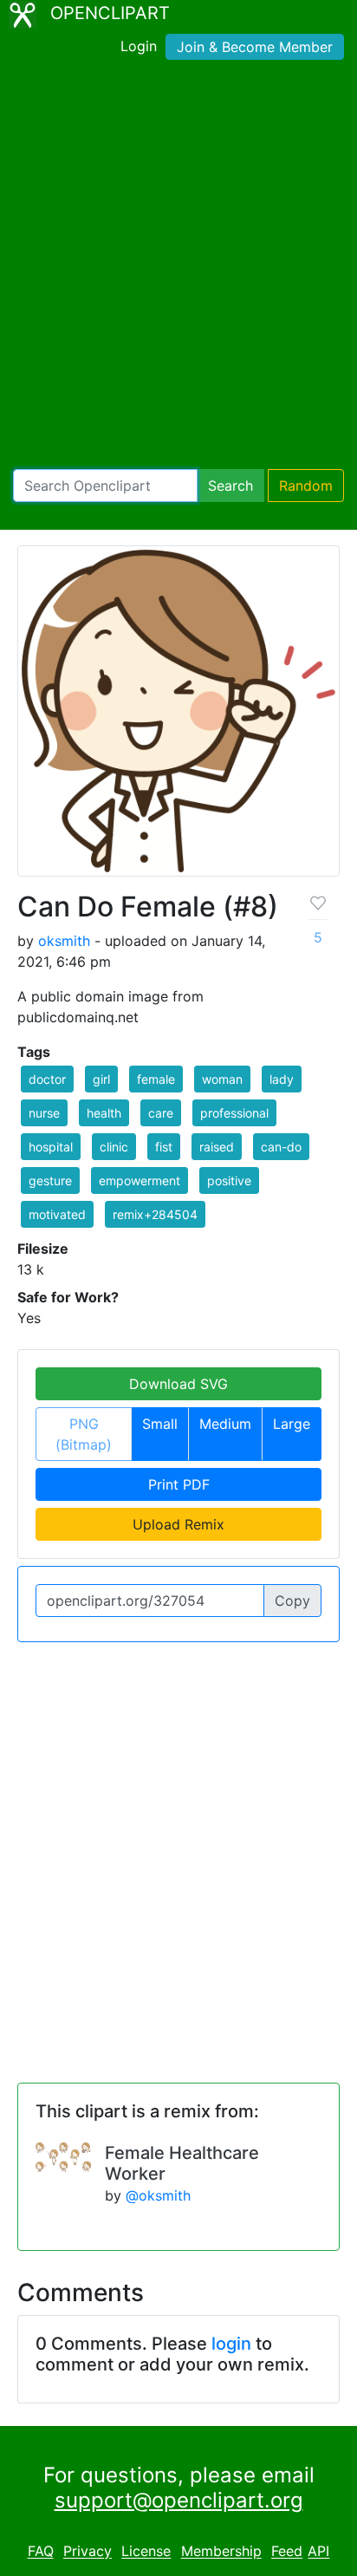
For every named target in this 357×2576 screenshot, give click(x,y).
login (231, 2344)
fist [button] (164, 1147)
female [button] (156, 1079)
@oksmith (158, 2195)
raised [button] (217, 1147)
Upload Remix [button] (178, 1524)
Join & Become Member (255, 47)
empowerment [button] (140, 1180)
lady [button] (282, 1079)
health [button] (104, 1113)
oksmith (64, 941)
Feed (287, 2552)
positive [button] (229, 1180)
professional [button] (234, 1113)
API (318, 2552)
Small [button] (160, 1424)
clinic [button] (114, 1147)
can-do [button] (281, 1147)
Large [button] (292, 1424)
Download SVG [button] (178, 1384)
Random (306, 486)
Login (139, 46)
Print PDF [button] (179, 1484)
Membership (221, 2552)
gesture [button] (50, 1180)
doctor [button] (47, 1079)
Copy (292, 1601)
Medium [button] (225, 1424)
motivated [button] (57, 1214)
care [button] (161, 1113)
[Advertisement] (178, 268)
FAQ (41, 2552)
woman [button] (222, 1079)
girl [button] (101, 1079)
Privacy (88, 2552)
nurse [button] (44, 1113)
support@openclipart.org (179, 2500)
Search (230, 486)
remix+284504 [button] (155, 1214)
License (146, 2552)
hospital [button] (51, 1147)
